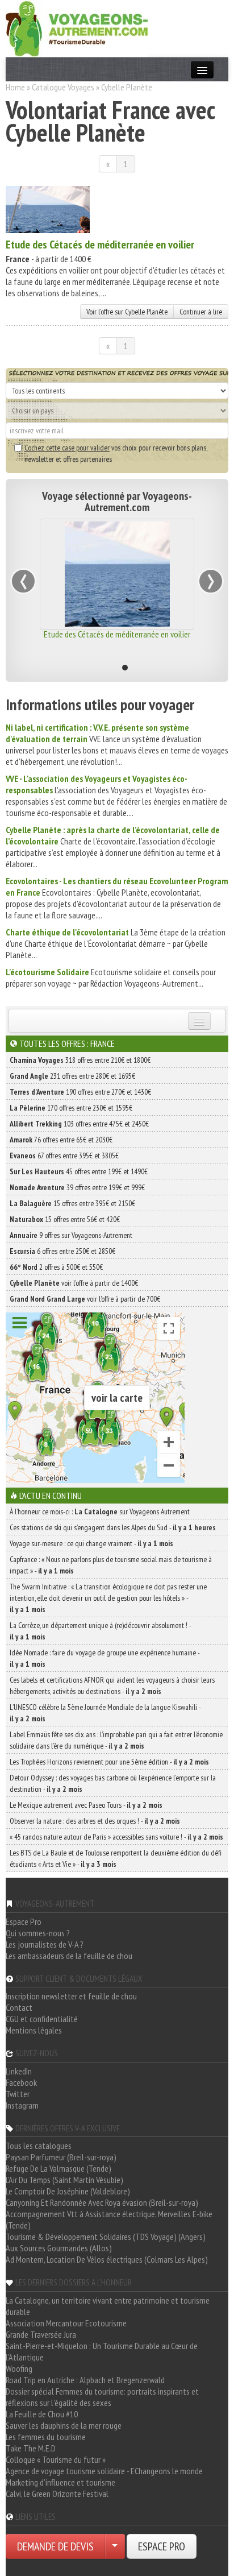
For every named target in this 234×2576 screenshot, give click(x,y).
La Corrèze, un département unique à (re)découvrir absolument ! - (100, 1631)
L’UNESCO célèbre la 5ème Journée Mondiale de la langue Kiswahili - (105, 1713)
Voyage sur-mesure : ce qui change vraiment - (91, 1543)
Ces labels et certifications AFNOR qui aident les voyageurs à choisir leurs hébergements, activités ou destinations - (112, 1685)
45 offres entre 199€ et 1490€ (79, 1171)
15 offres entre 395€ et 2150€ (72, 1203)
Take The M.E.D (31, 2448)
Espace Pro (24, 1921)
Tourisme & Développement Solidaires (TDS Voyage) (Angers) (106, 2237)
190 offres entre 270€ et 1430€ (80, 1092)
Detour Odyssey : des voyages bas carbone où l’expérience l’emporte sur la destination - (113, 1783)
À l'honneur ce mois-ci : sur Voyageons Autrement (100, 1511)
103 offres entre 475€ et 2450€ (79, 1124)
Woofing (19, 2368)
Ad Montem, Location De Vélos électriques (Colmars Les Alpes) (107, 2259)
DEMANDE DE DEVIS (55, 2546)
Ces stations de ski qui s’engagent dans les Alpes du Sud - (113, 1527)
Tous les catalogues (39, 2146)
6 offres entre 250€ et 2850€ (62, 1251)
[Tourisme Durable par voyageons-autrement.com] (77, 27)
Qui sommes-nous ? (38, 1933)
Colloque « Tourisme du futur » (56, 2459)
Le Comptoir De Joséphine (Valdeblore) (68, 2191)
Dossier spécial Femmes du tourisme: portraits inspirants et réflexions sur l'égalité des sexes (102, 2397)
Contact (19, 2007)
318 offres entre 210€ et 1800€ (80, 1060)
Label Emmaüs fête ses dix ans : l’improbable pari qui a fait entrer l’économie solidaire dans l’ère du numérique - (116, 1740)
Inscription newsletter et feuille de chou (71, 1996)
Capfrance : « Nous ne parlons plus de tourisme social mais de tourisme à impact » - (111, 1565)
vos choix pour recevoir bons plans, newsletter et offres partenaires (116, 453)
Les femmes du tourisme (46, 2437)
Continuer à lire (201, 312)
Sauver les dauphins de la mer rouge (64, 2425)
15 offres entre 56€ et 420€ (65, 1219)
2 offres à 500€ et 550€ (56, 1267)
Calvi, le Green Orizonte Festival (57, 2494)
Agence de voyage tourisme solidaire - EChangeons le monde (104, 2471)
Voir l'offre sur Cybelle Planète (127, 312)
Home (15, 87)
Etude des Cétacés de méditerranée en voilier (100, 245)
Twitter (18, 2094)
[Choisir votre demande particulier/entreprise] (115, 2546)
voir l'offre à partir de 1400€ (74, 1283)
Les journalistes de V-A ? (45, 1944)
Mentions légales (34, 2030)
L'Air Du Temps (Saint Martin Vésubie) (64, 2180)
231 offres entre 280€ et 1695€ (72, 1076)
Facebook (21, 2082)
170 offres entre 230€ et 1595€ (71, 1108)
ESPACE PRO (162, 2546)
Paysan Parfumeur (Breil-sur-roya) (61, 2157)
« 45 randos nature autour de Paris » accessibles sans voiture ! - (116, 1837)
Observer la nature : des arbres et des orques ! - (95, 1821)
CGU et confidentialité (42, 2019)
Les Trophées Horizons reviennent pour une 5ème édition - (109, 1762)
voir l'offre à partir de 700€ (85, 1299)
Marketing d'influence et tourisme (60, 2482)
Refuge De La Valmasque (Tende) (58, 2168)
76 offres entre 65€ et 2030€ (61, 1140)
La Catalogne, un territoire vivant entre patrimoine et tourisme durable (108, 2306)
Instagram (22, 2105)
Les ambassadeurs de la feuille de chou (69, 1956)
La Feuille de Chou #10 (42, 2414)
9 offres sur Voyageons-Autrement (71, 1235)
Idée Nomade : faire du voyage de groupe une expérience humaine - (105, 1658)
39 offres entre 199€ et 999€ (77, 1187)
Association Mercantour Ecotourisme (66, 2323)
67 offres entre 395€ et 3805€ (64, 1156)
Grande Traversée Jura (41, 2334)
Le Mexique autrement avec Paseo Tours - (86, 1805)
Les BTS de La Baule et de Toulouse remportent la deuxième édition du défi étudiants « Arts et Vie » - (116, 1858)
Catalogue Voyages (63, 87)
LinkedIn (19, 2071)
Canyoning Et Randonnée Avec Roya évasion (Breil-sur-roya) (102, 2202)
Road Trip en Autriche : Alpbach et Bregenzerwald (85, 2380)
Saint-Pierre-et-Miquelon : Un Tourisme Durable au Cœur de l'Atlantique (102, 2351)
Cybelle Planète (127, 87)
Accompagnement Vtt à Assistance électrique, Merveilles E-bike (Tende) (109, 2219)
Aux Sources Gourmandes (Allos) (59, 2248)
